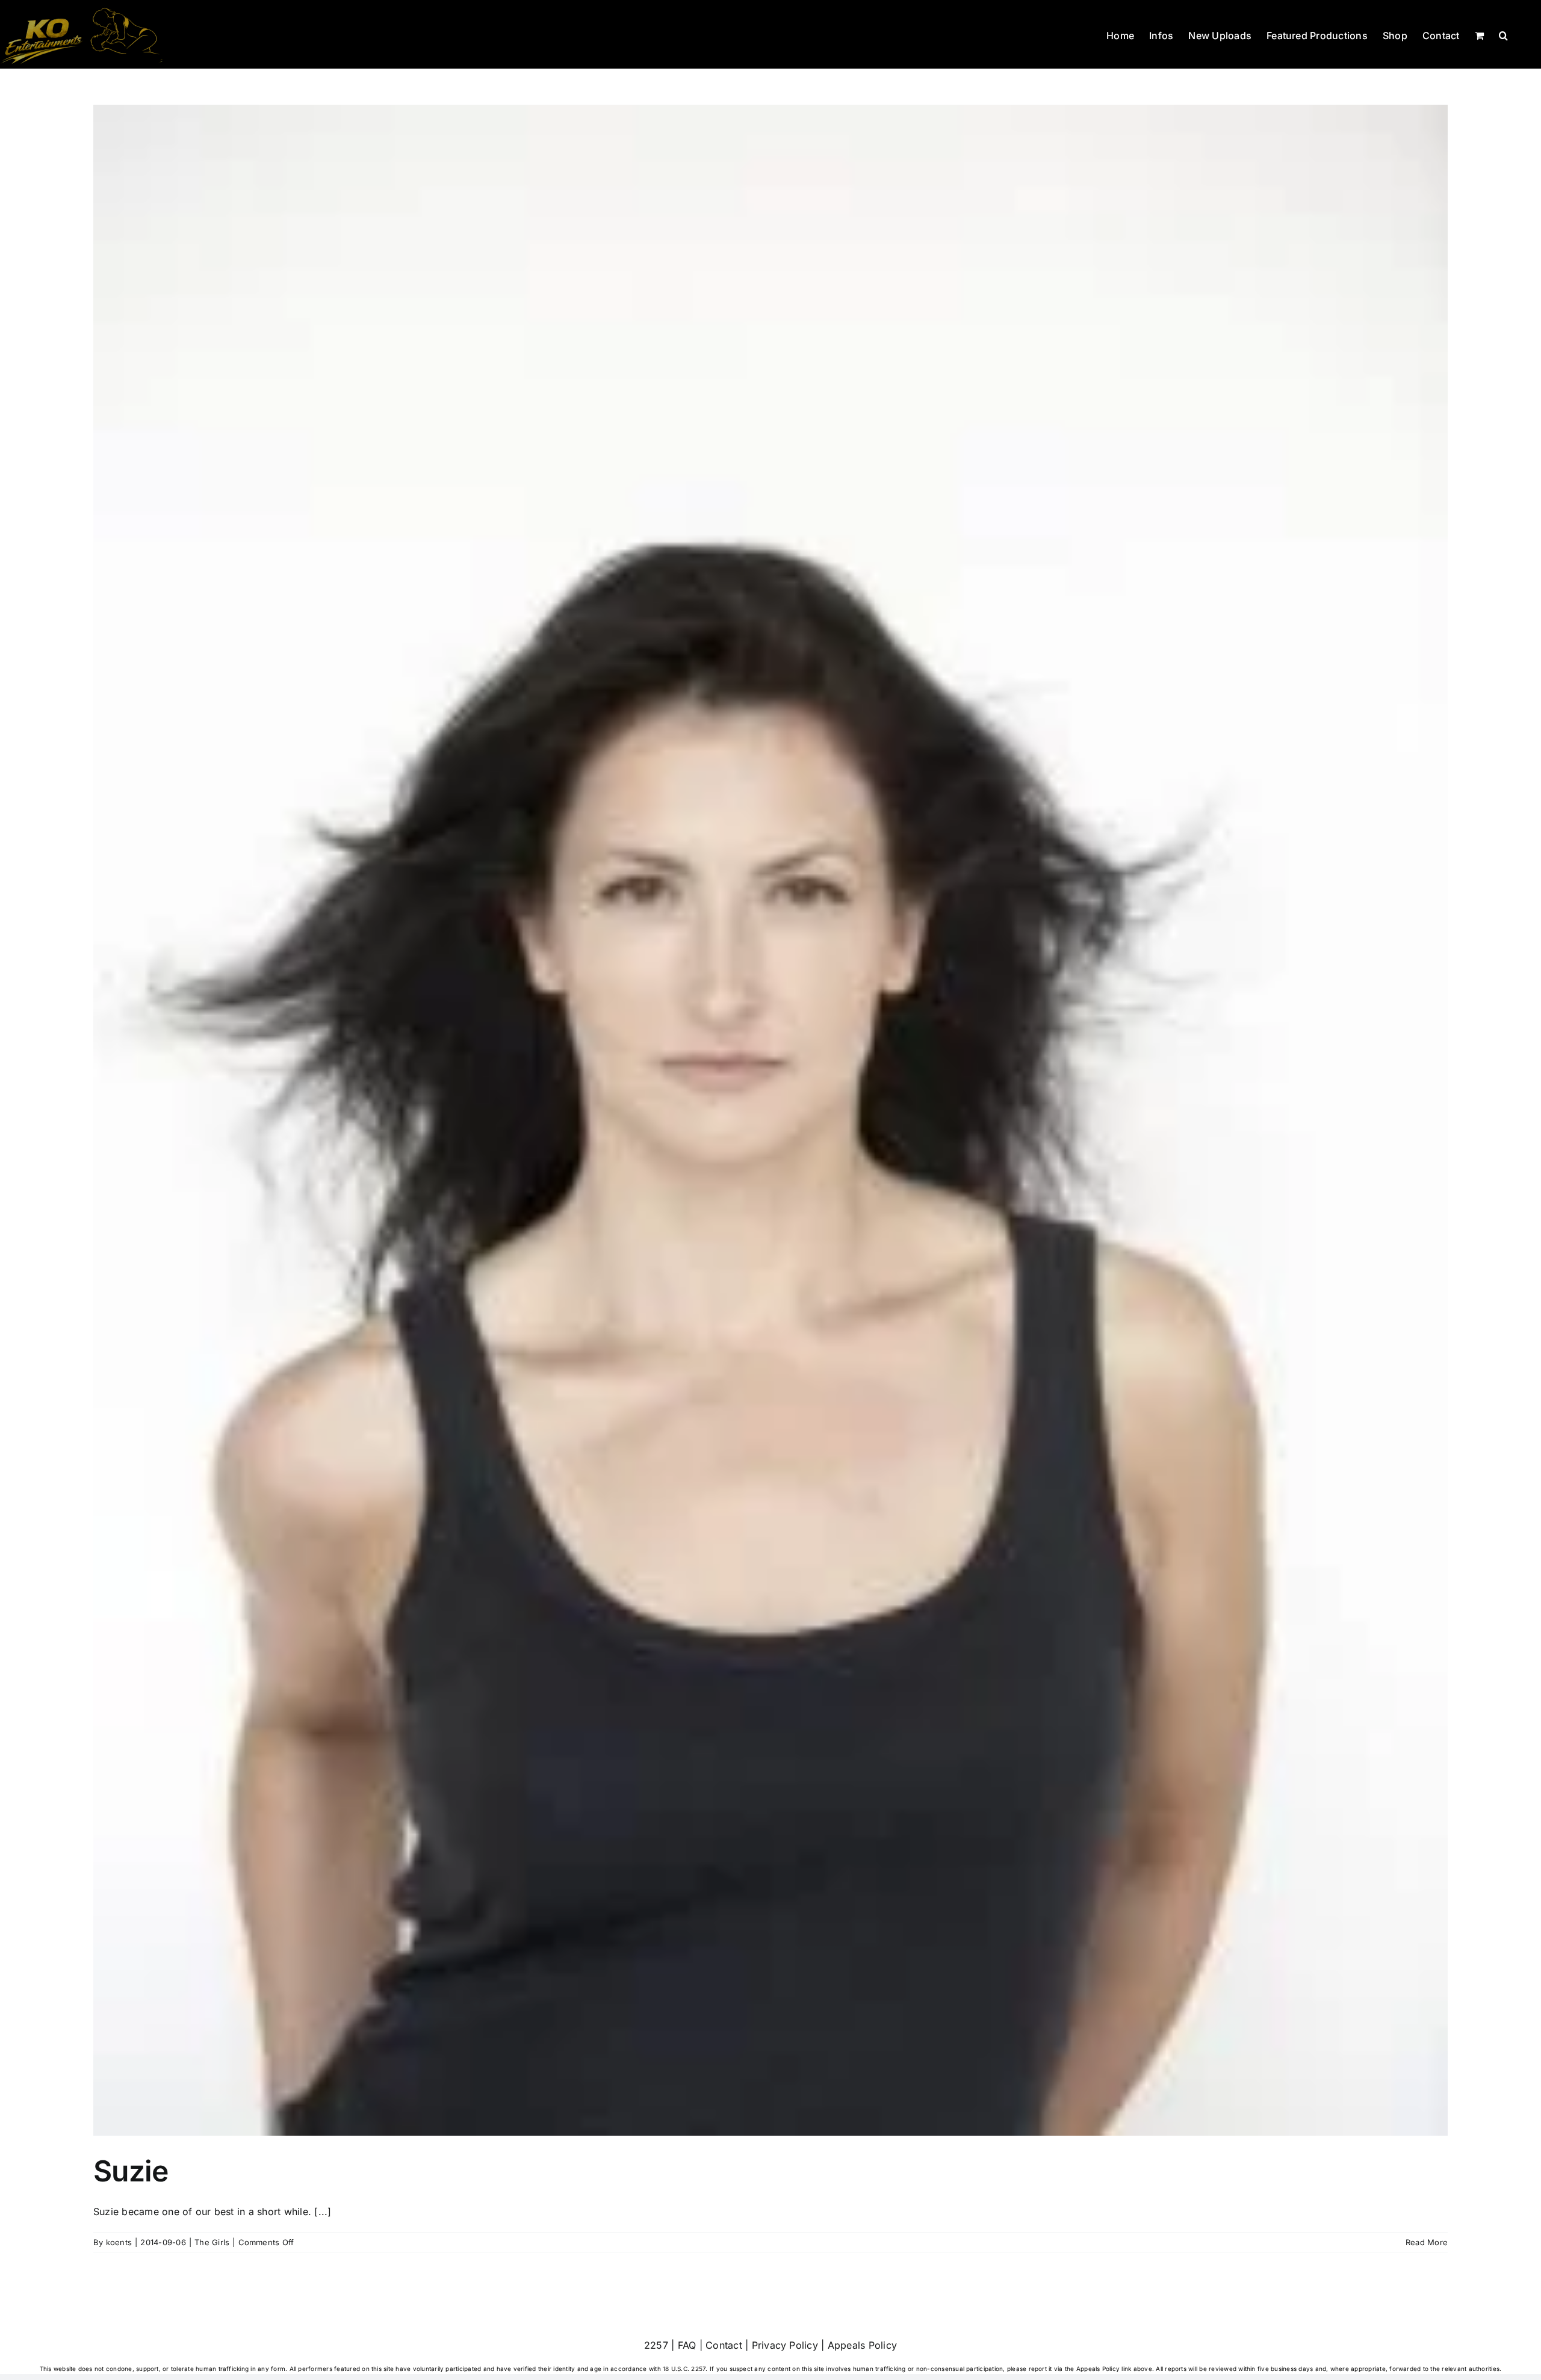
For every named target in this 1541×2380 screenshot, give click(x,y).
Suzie (131, 2171)
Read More (1427, 2242)
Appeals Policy (862, 2345)
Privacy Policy (785, 2345)
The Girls (212, 2242)
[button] (1503, 34)
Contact (724, 2345)
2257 (656, 2345)
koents (119, 2242)
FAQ (687, 2345)
